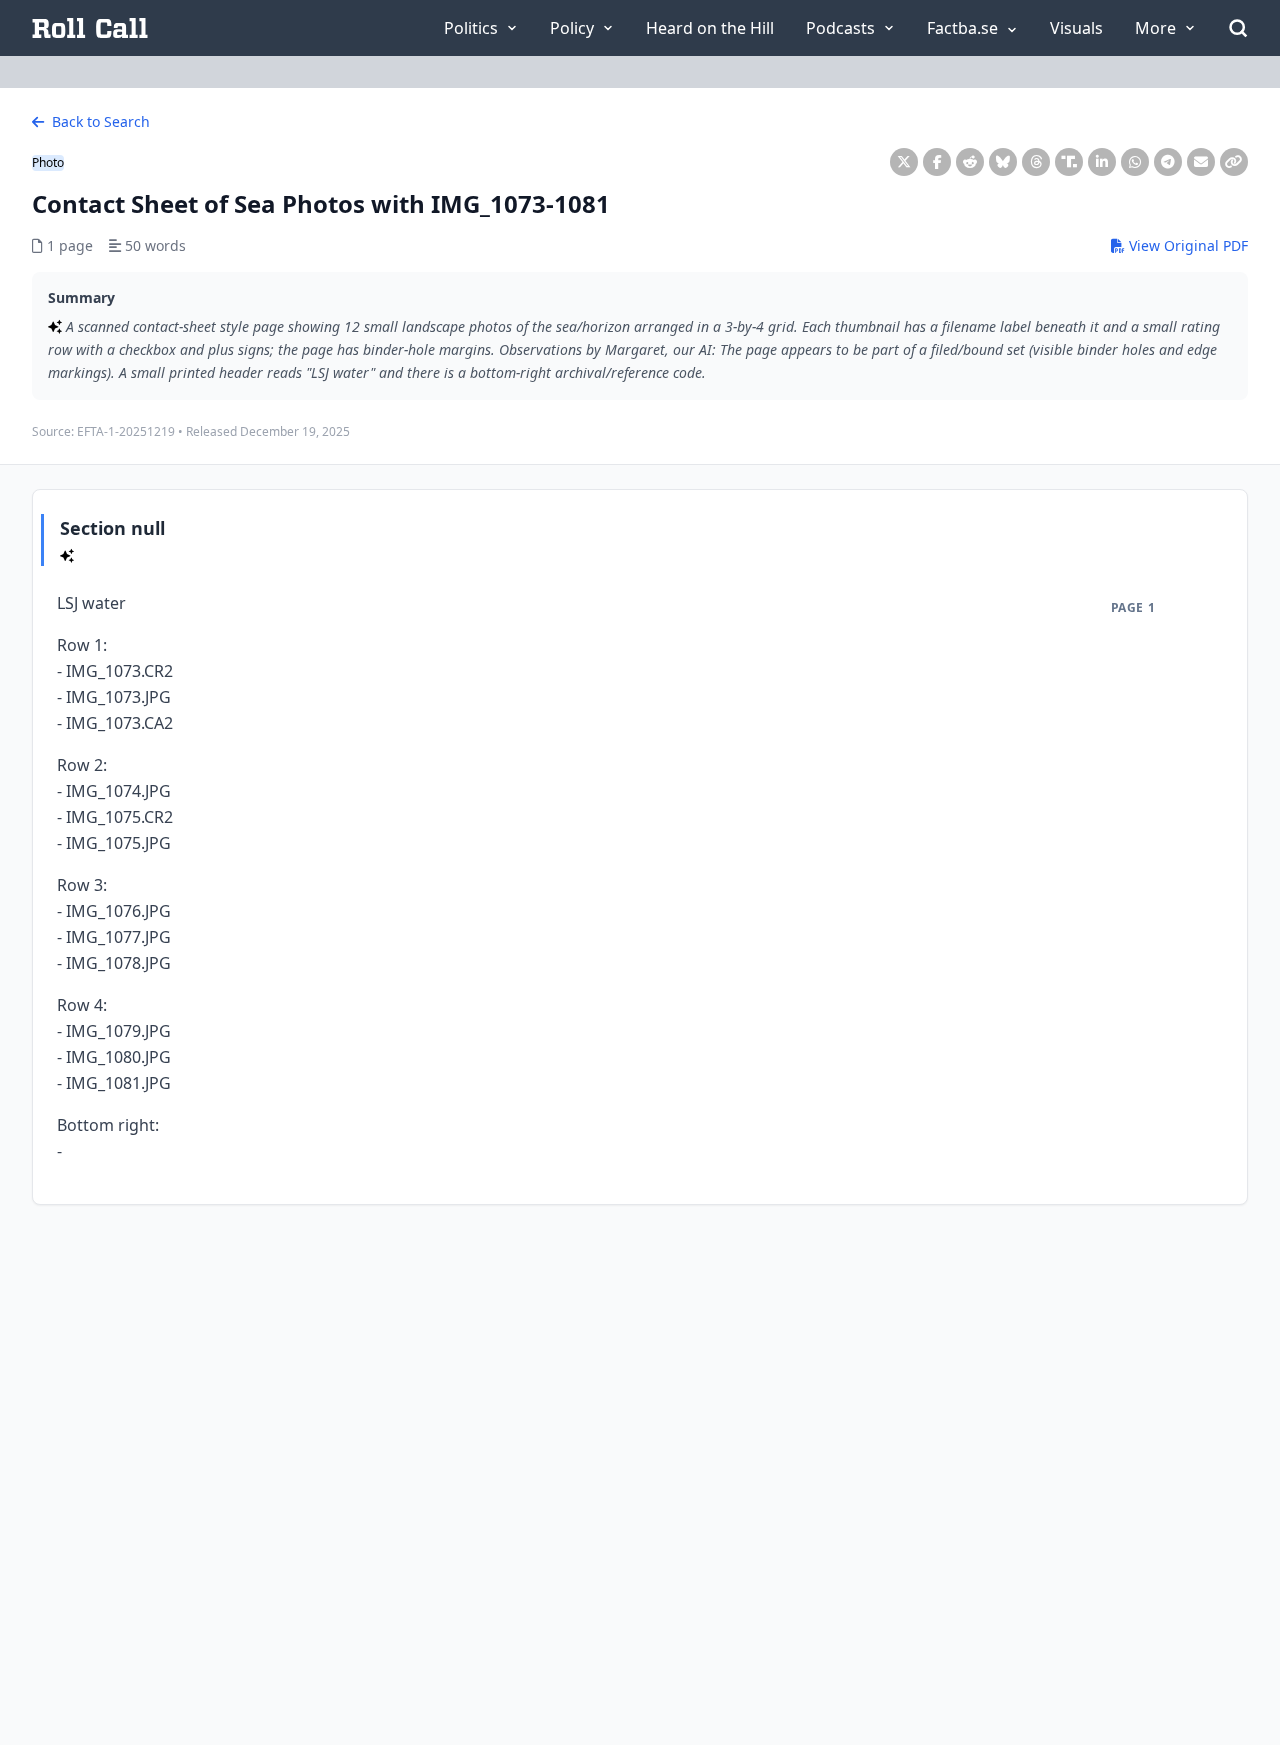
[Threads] (1036, 162)
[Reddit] (970, 162)
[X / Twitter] (904, 162)
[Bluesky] (1003, 162)
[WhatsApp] (1135, 162)
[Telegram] (1168, 162)
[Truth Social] (1069, 162)
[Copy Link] (1234, 162)
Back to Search (99, 121)
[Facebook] (937, 162)
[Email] (1201, 162)
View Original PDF (1186, 245)
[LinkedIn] (1102, 162)
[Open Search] (1238, 28)
